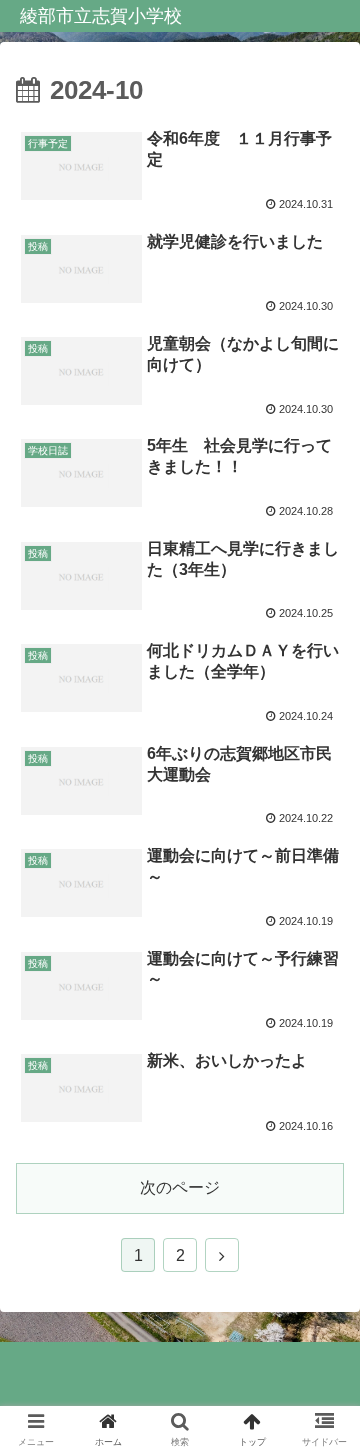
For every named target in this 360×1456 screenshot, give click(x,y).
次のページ (180, 1187)
